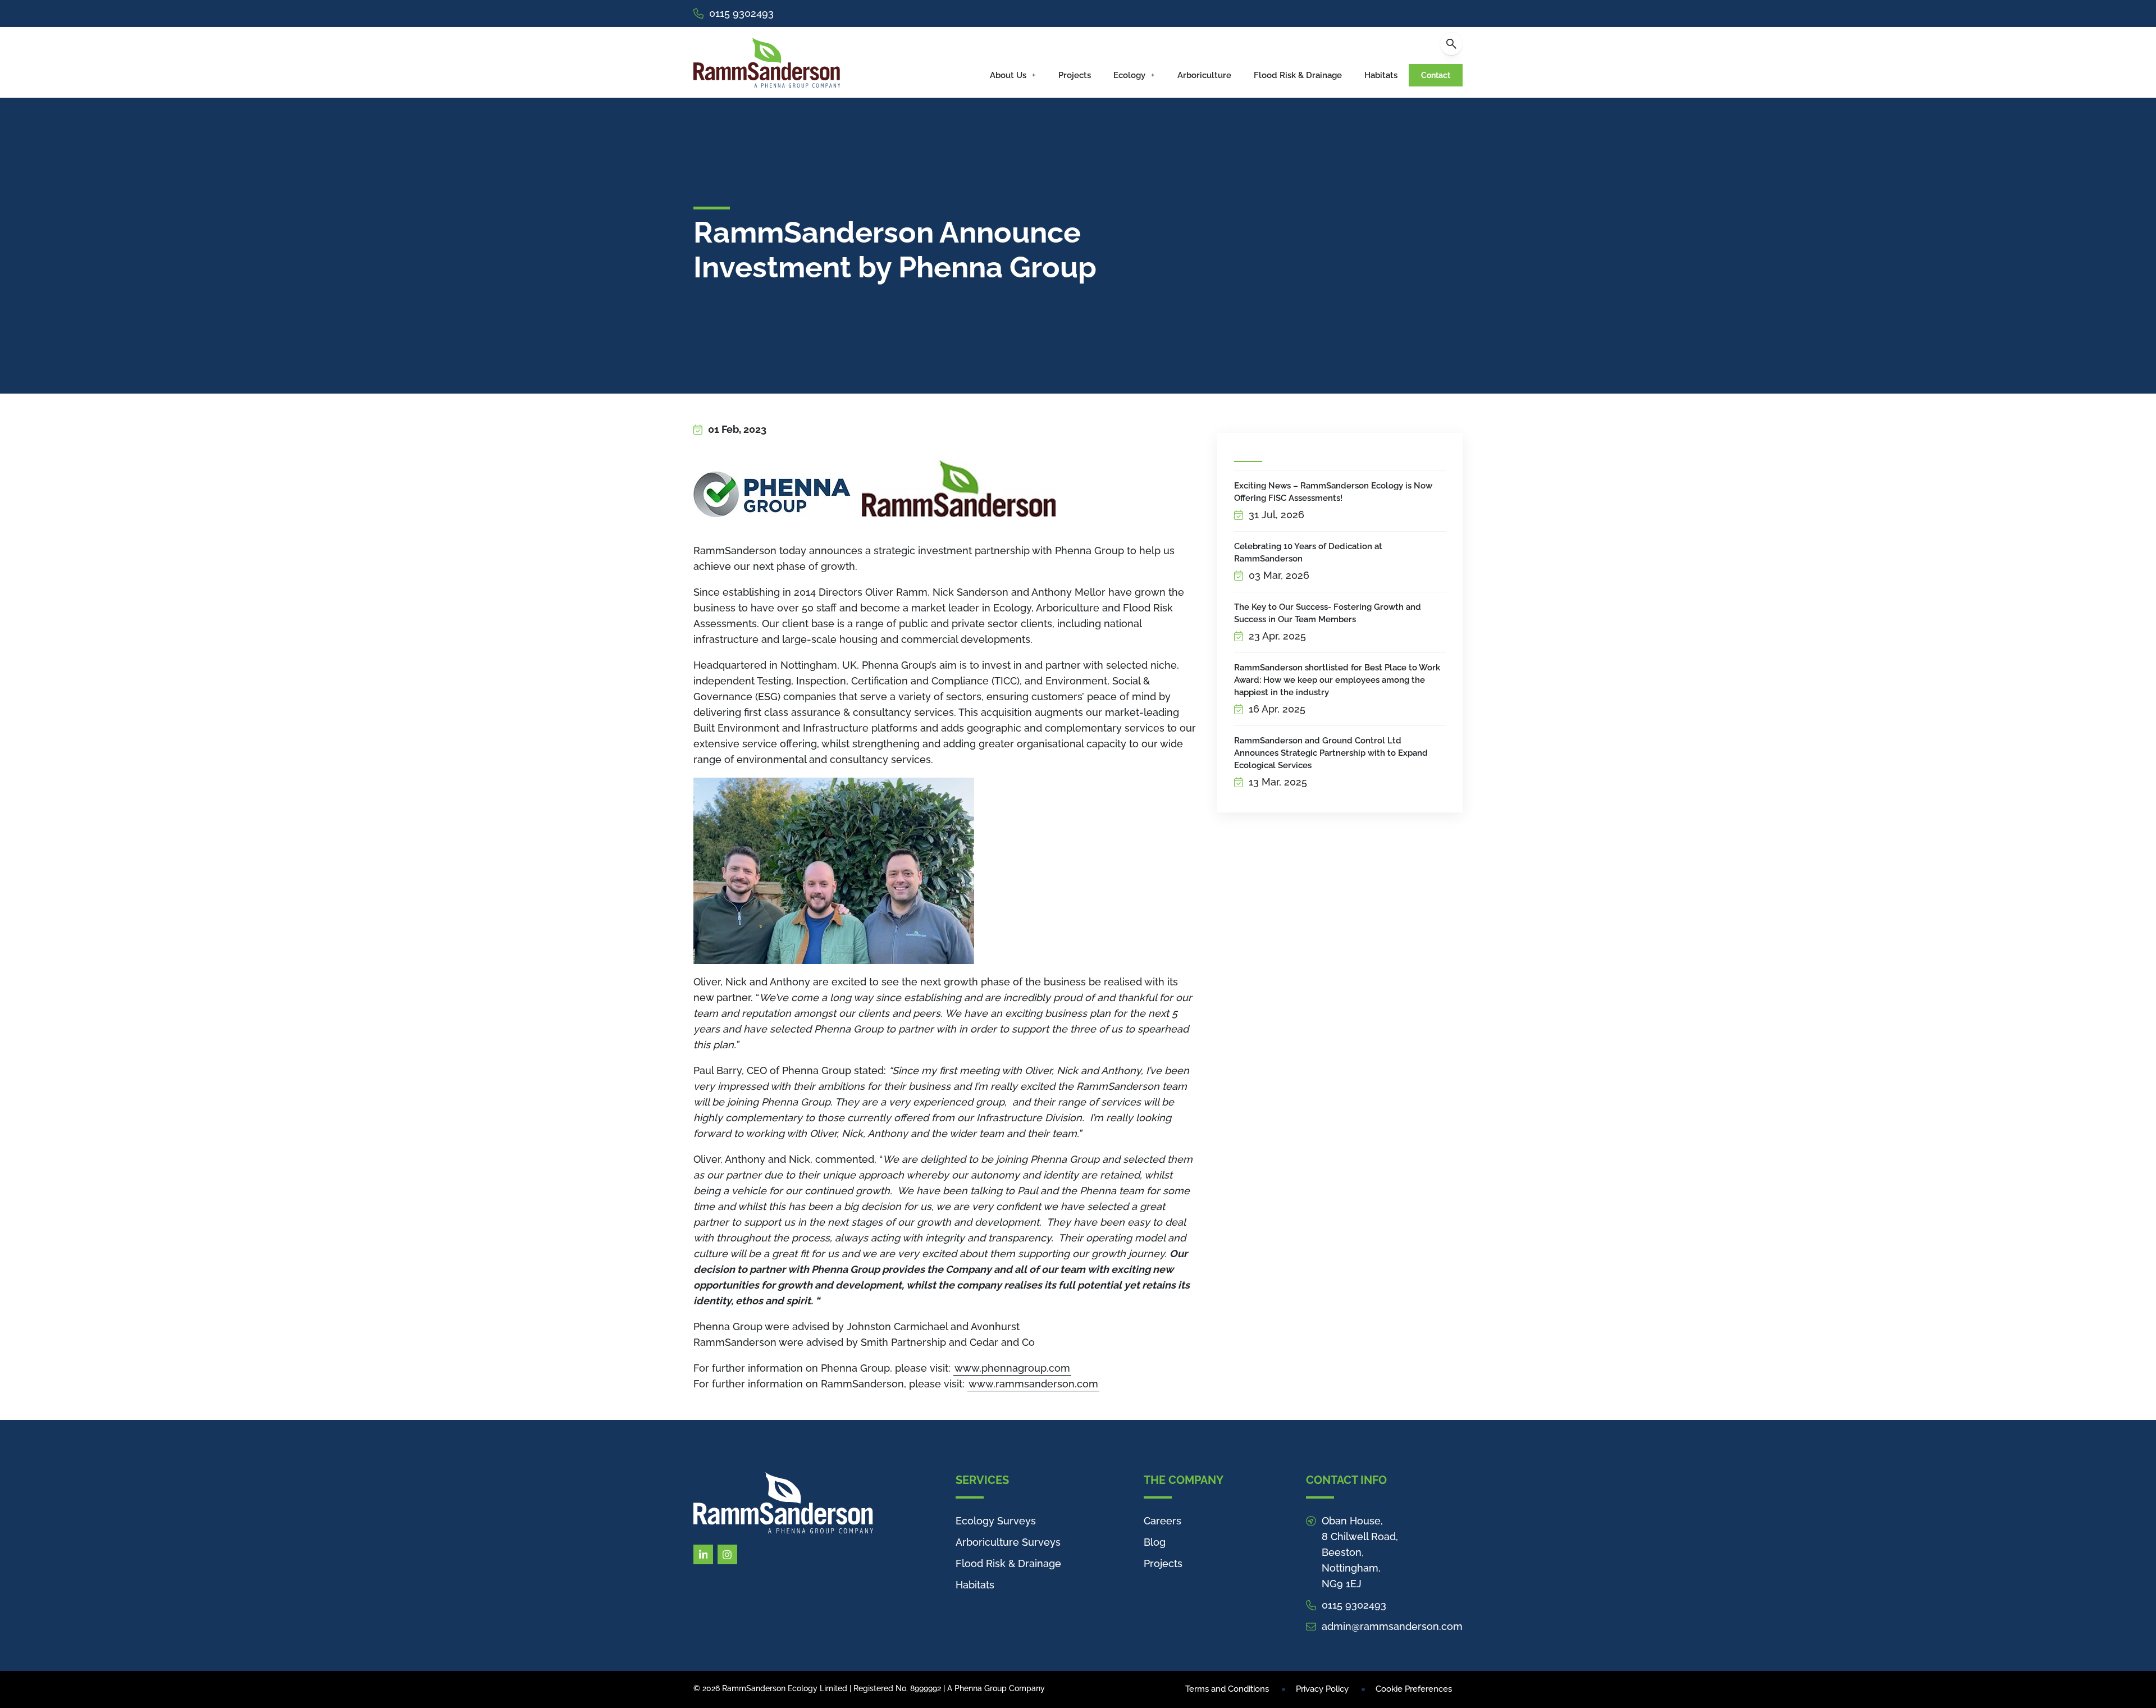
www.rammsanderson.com (1033, 1384)
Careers (1162, 1521)
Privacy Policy (1322, 1689)
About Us (1008, 75)
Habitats (1381, 75)
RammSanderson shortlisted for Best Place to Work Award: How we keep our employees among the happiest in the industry (1337, 680)
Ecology (1129, 75)
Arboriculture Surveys (1008, 1542)
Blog (1155, 1542)
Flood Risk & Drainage (1298, 75)
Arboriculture (1204, 75)
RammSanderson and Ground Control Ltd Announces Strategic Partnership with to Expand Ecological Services (1331, 753)
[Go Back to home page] (767, 62)
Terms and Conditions (1227, 1689)
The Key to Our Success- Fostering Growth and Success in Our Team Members (1328, 613)
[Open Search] (1451, 44)
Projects (1075, 75)
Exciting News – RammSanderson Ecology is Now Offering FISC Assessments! (1333, 492)
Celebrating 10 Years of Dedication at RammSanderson (1308, 552)
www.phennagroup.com (1012, 1368)
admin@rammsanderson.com (1392, 1626)
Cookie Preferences (1414, 1689)
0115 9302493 (741, 13)
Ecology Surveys (996, 1521)
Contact (1436, 75)
